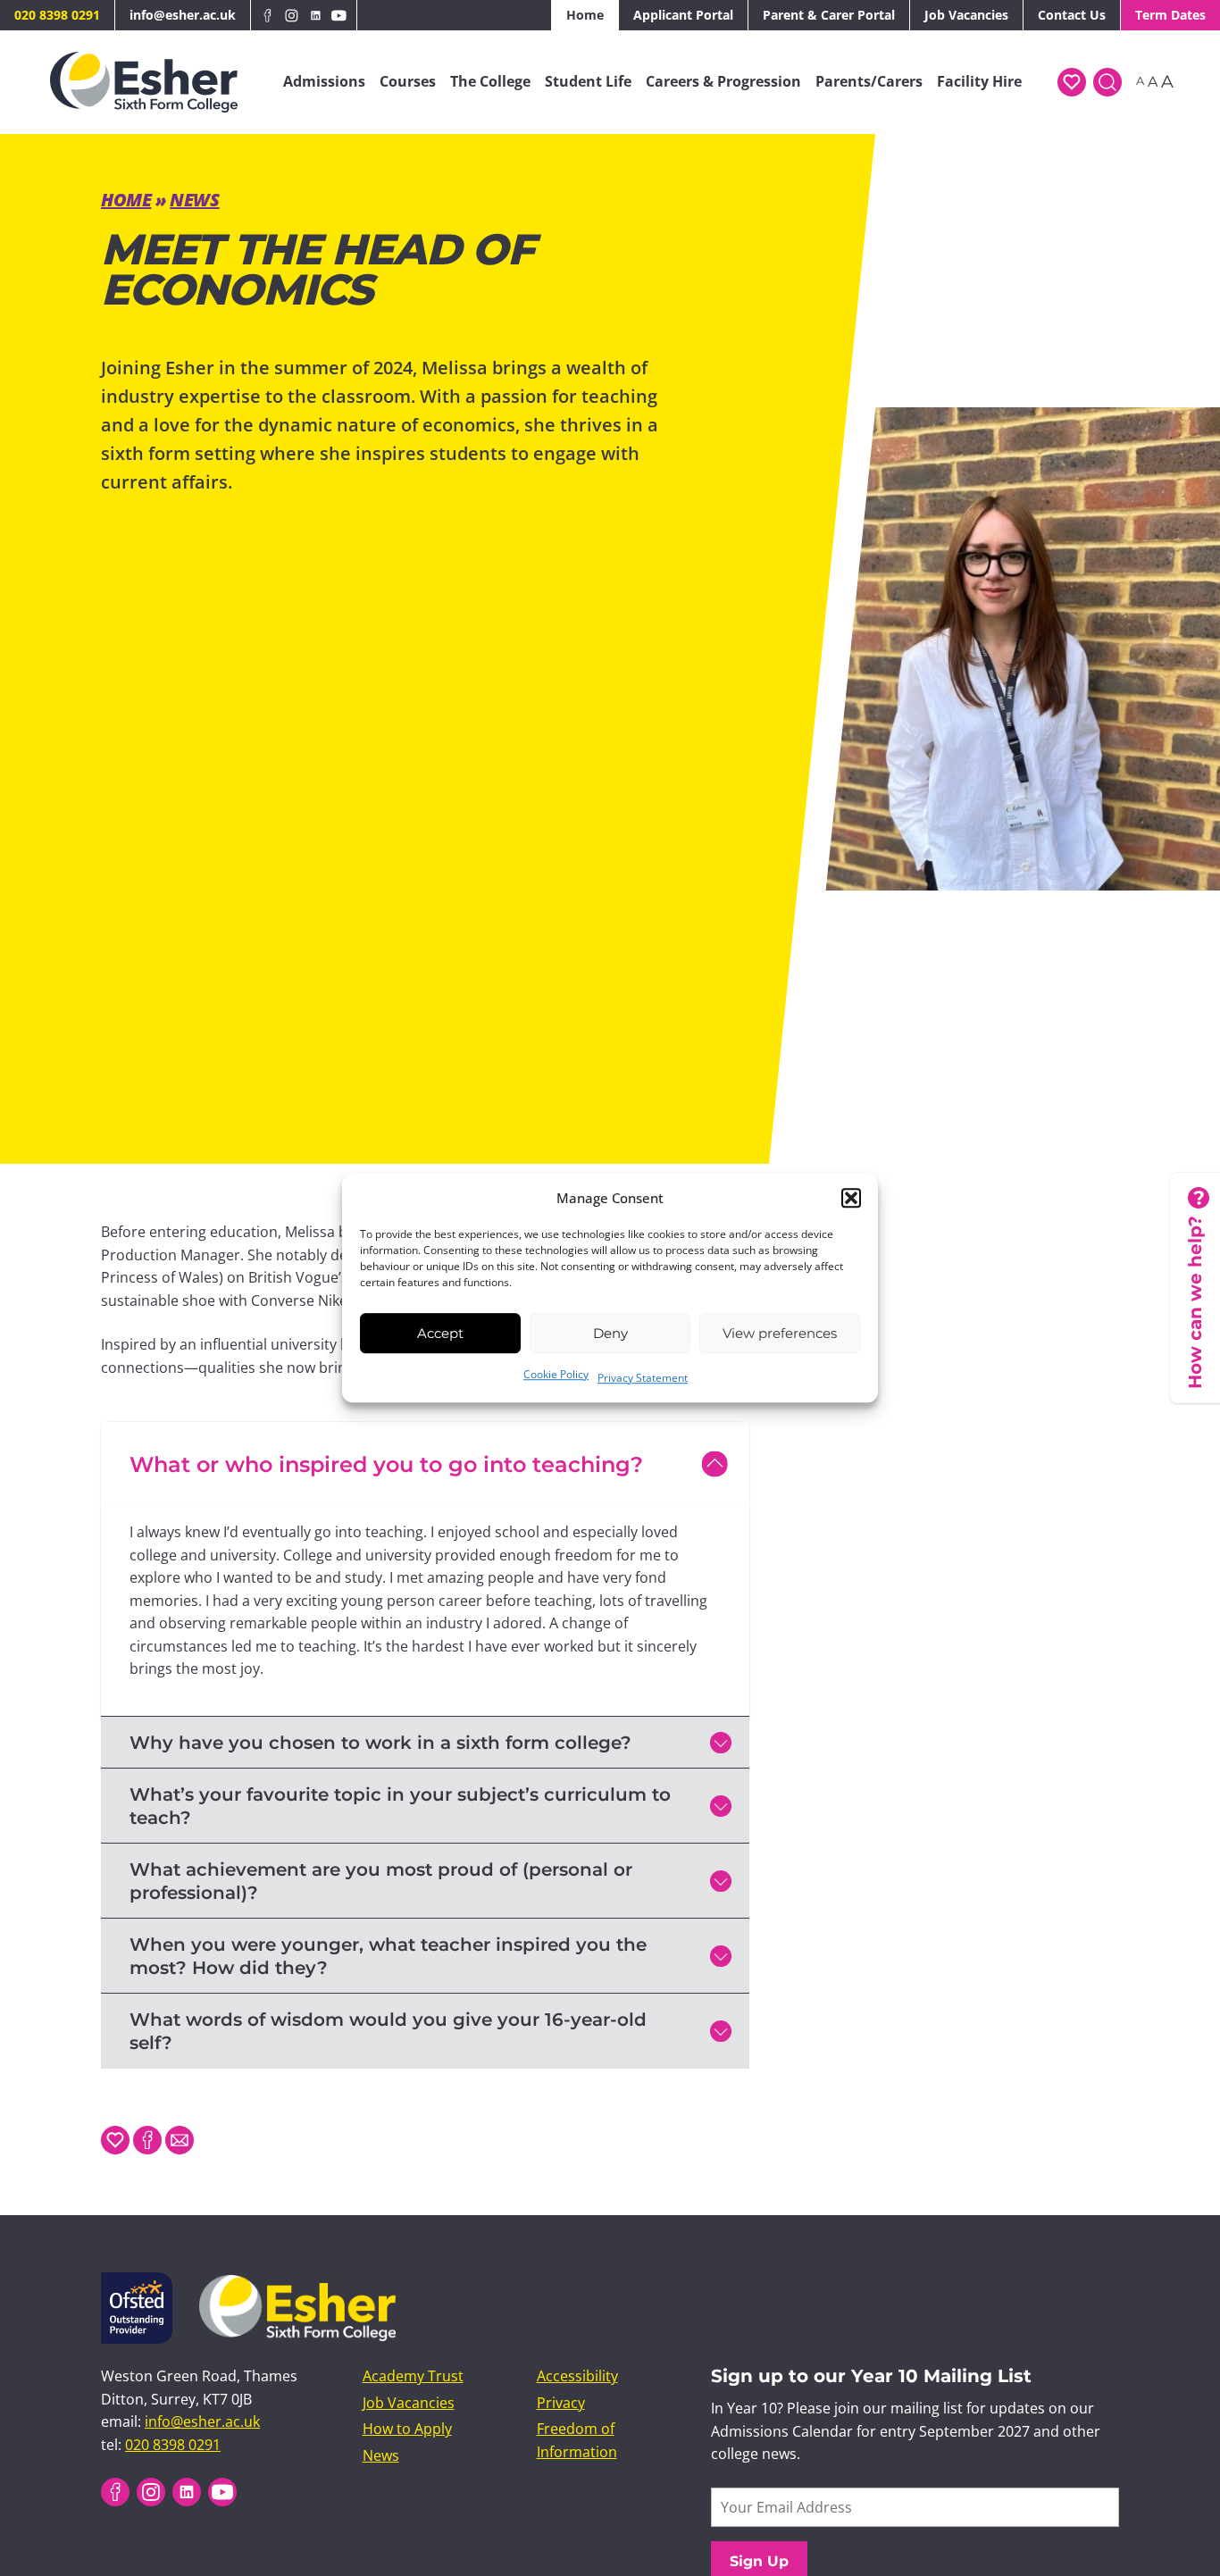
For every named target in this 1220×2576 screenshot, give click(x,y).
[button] (851, 1198)
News (194, 200)
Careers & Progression (723, 81)
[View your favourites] (1072, 82)
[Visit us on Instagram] (292, 15)
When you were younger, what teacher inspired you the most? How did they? (388, 1956)
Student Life (588, 81)
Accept (440, 1333)
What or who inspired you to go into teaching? (386, 1464)
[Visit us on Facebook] (268, 15)
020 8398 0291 (57, 15)
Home (585, 15)
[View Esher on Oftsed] (137, 2283)
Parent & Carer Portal (829, 15)
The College (490, 81)
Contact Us (1072, 15)
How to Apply (407, 2429)
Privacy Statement (643, 1378)
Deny (610, 1333)
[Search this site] (1107, 82)
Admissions (324, 81)
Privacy (561, 2403)
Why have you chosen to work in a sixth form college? (380, 1743)
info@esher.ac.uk (183, 15)
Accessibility (577, 2376)
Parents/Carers (869, 81)
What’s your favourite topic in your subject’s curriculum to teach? (400, 1806)
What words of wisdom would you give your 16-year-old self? (388, 2031)
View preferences (780, 1333)
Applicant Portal (683, 15)
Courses (408, 81)
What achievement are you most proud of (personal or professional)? (381, 1881)
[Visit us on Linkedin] (316, 15)
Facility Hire (979, 81)
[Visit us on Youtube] (339, 15)
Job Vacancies (966, 15)
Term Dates (1170, 15)
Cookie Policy (556, 1374)
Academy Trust (413, 2376)
